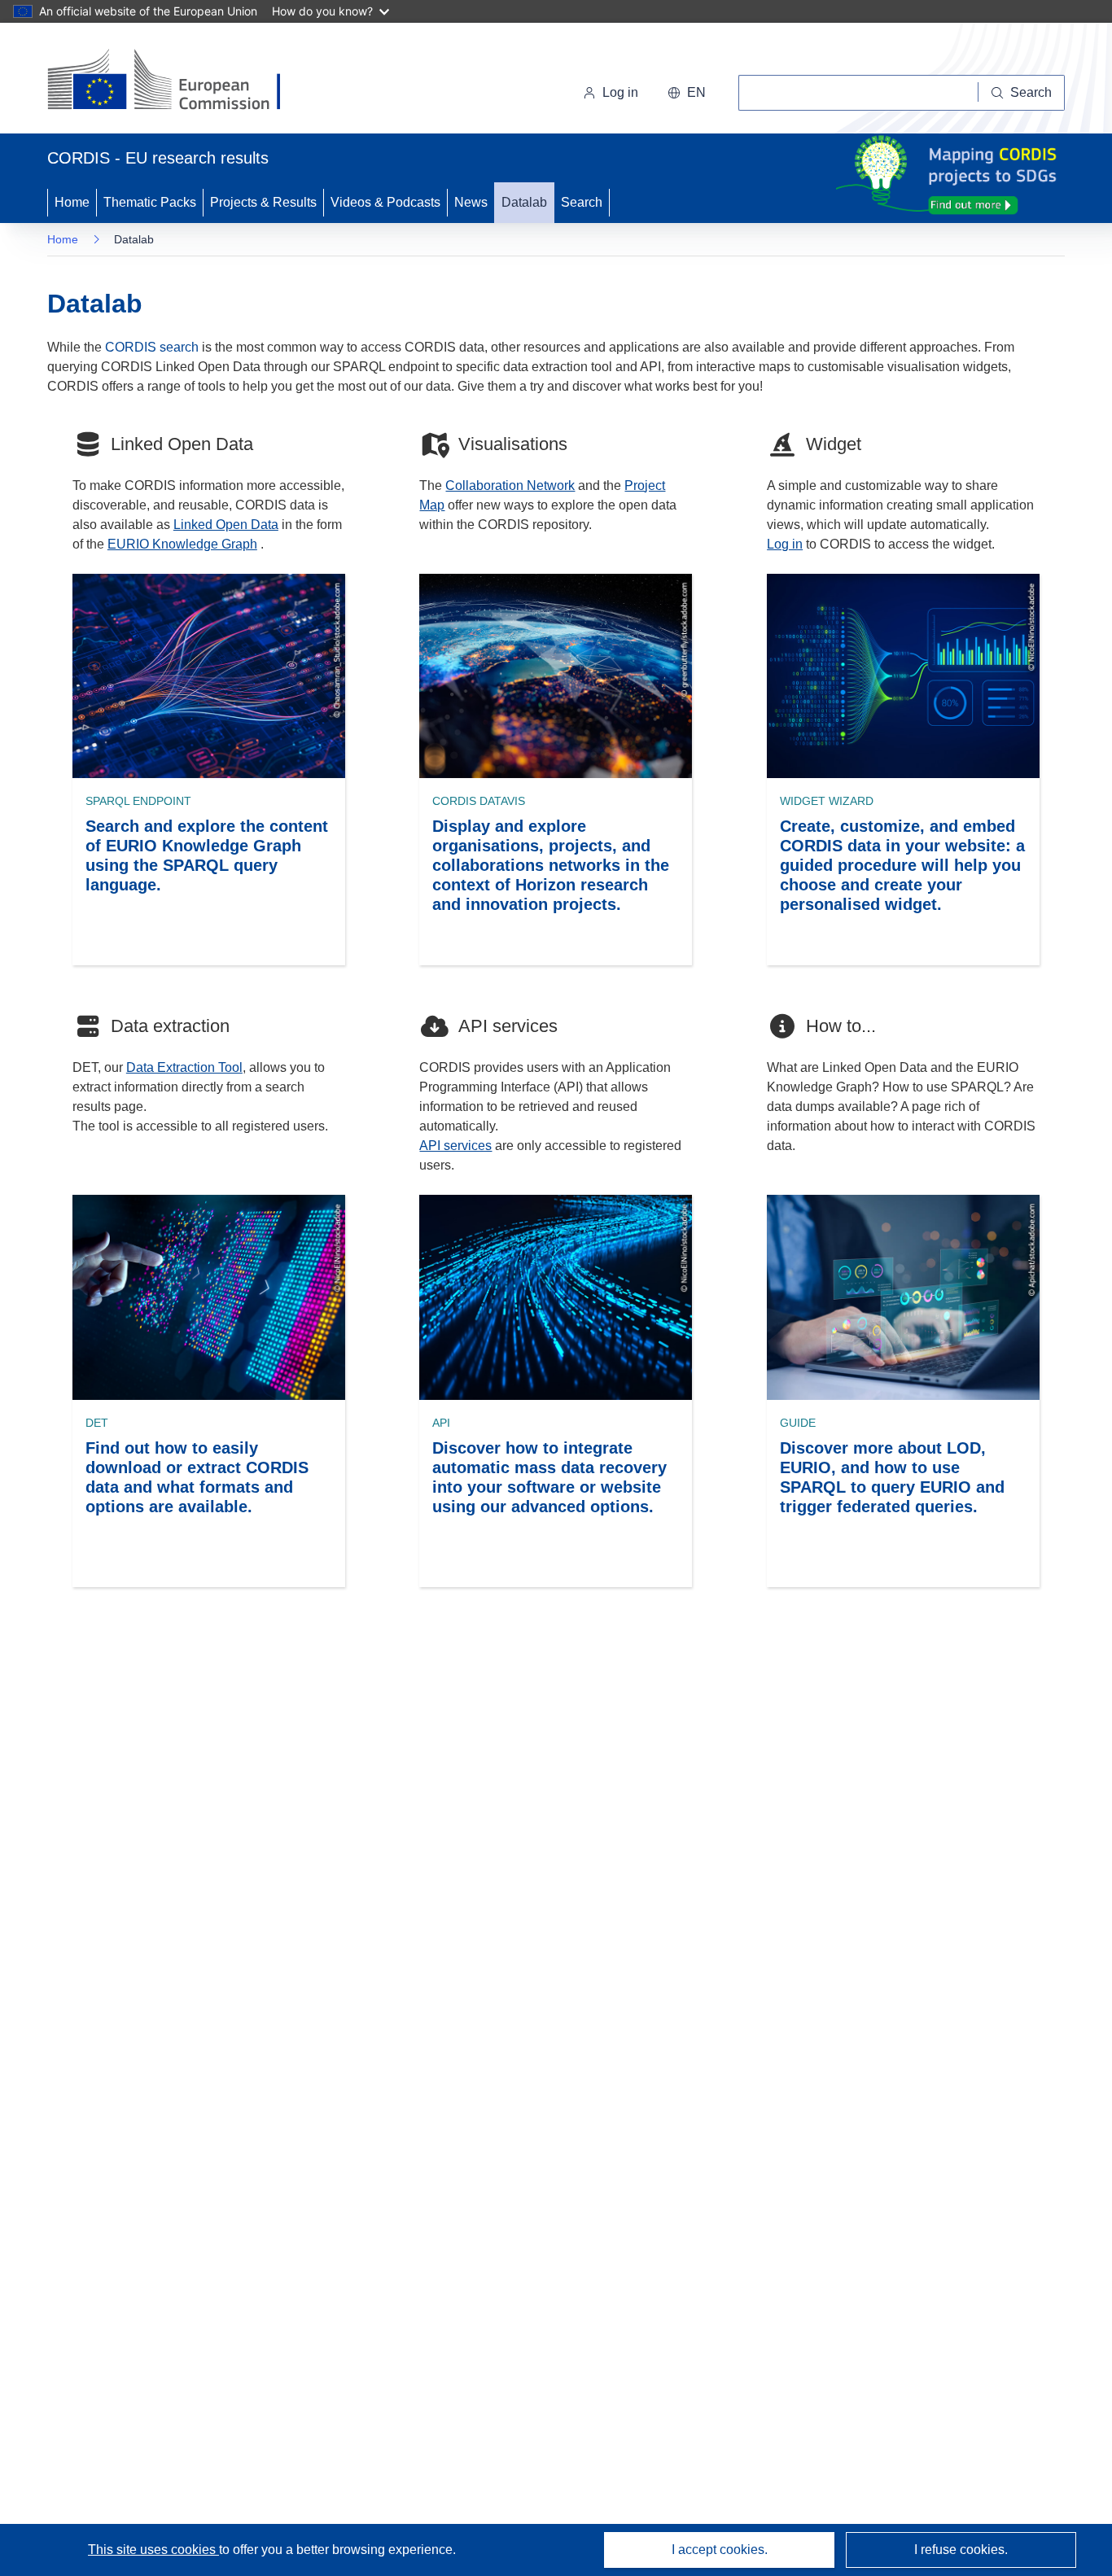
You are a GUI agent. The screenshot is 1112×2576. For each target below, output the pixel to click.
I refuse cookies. (961, 2550)
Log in (620, 92)
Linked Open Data (226, 525)
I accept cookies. (720, 2550)
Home (72, 202)
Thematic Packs (150, 202)
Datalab (524, 202)
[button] (687, 93)
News (471, 202)
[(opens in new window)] (179, 81)
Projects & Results (263, 202)
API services (455, 1146)
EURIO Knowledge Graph (182, 544)
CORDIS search (152, 347)
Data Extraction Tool (184, 1067)
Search (582, 202)
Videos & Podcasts (385, 202)
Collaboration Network (510, 485)
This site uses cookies (153, 2550)
